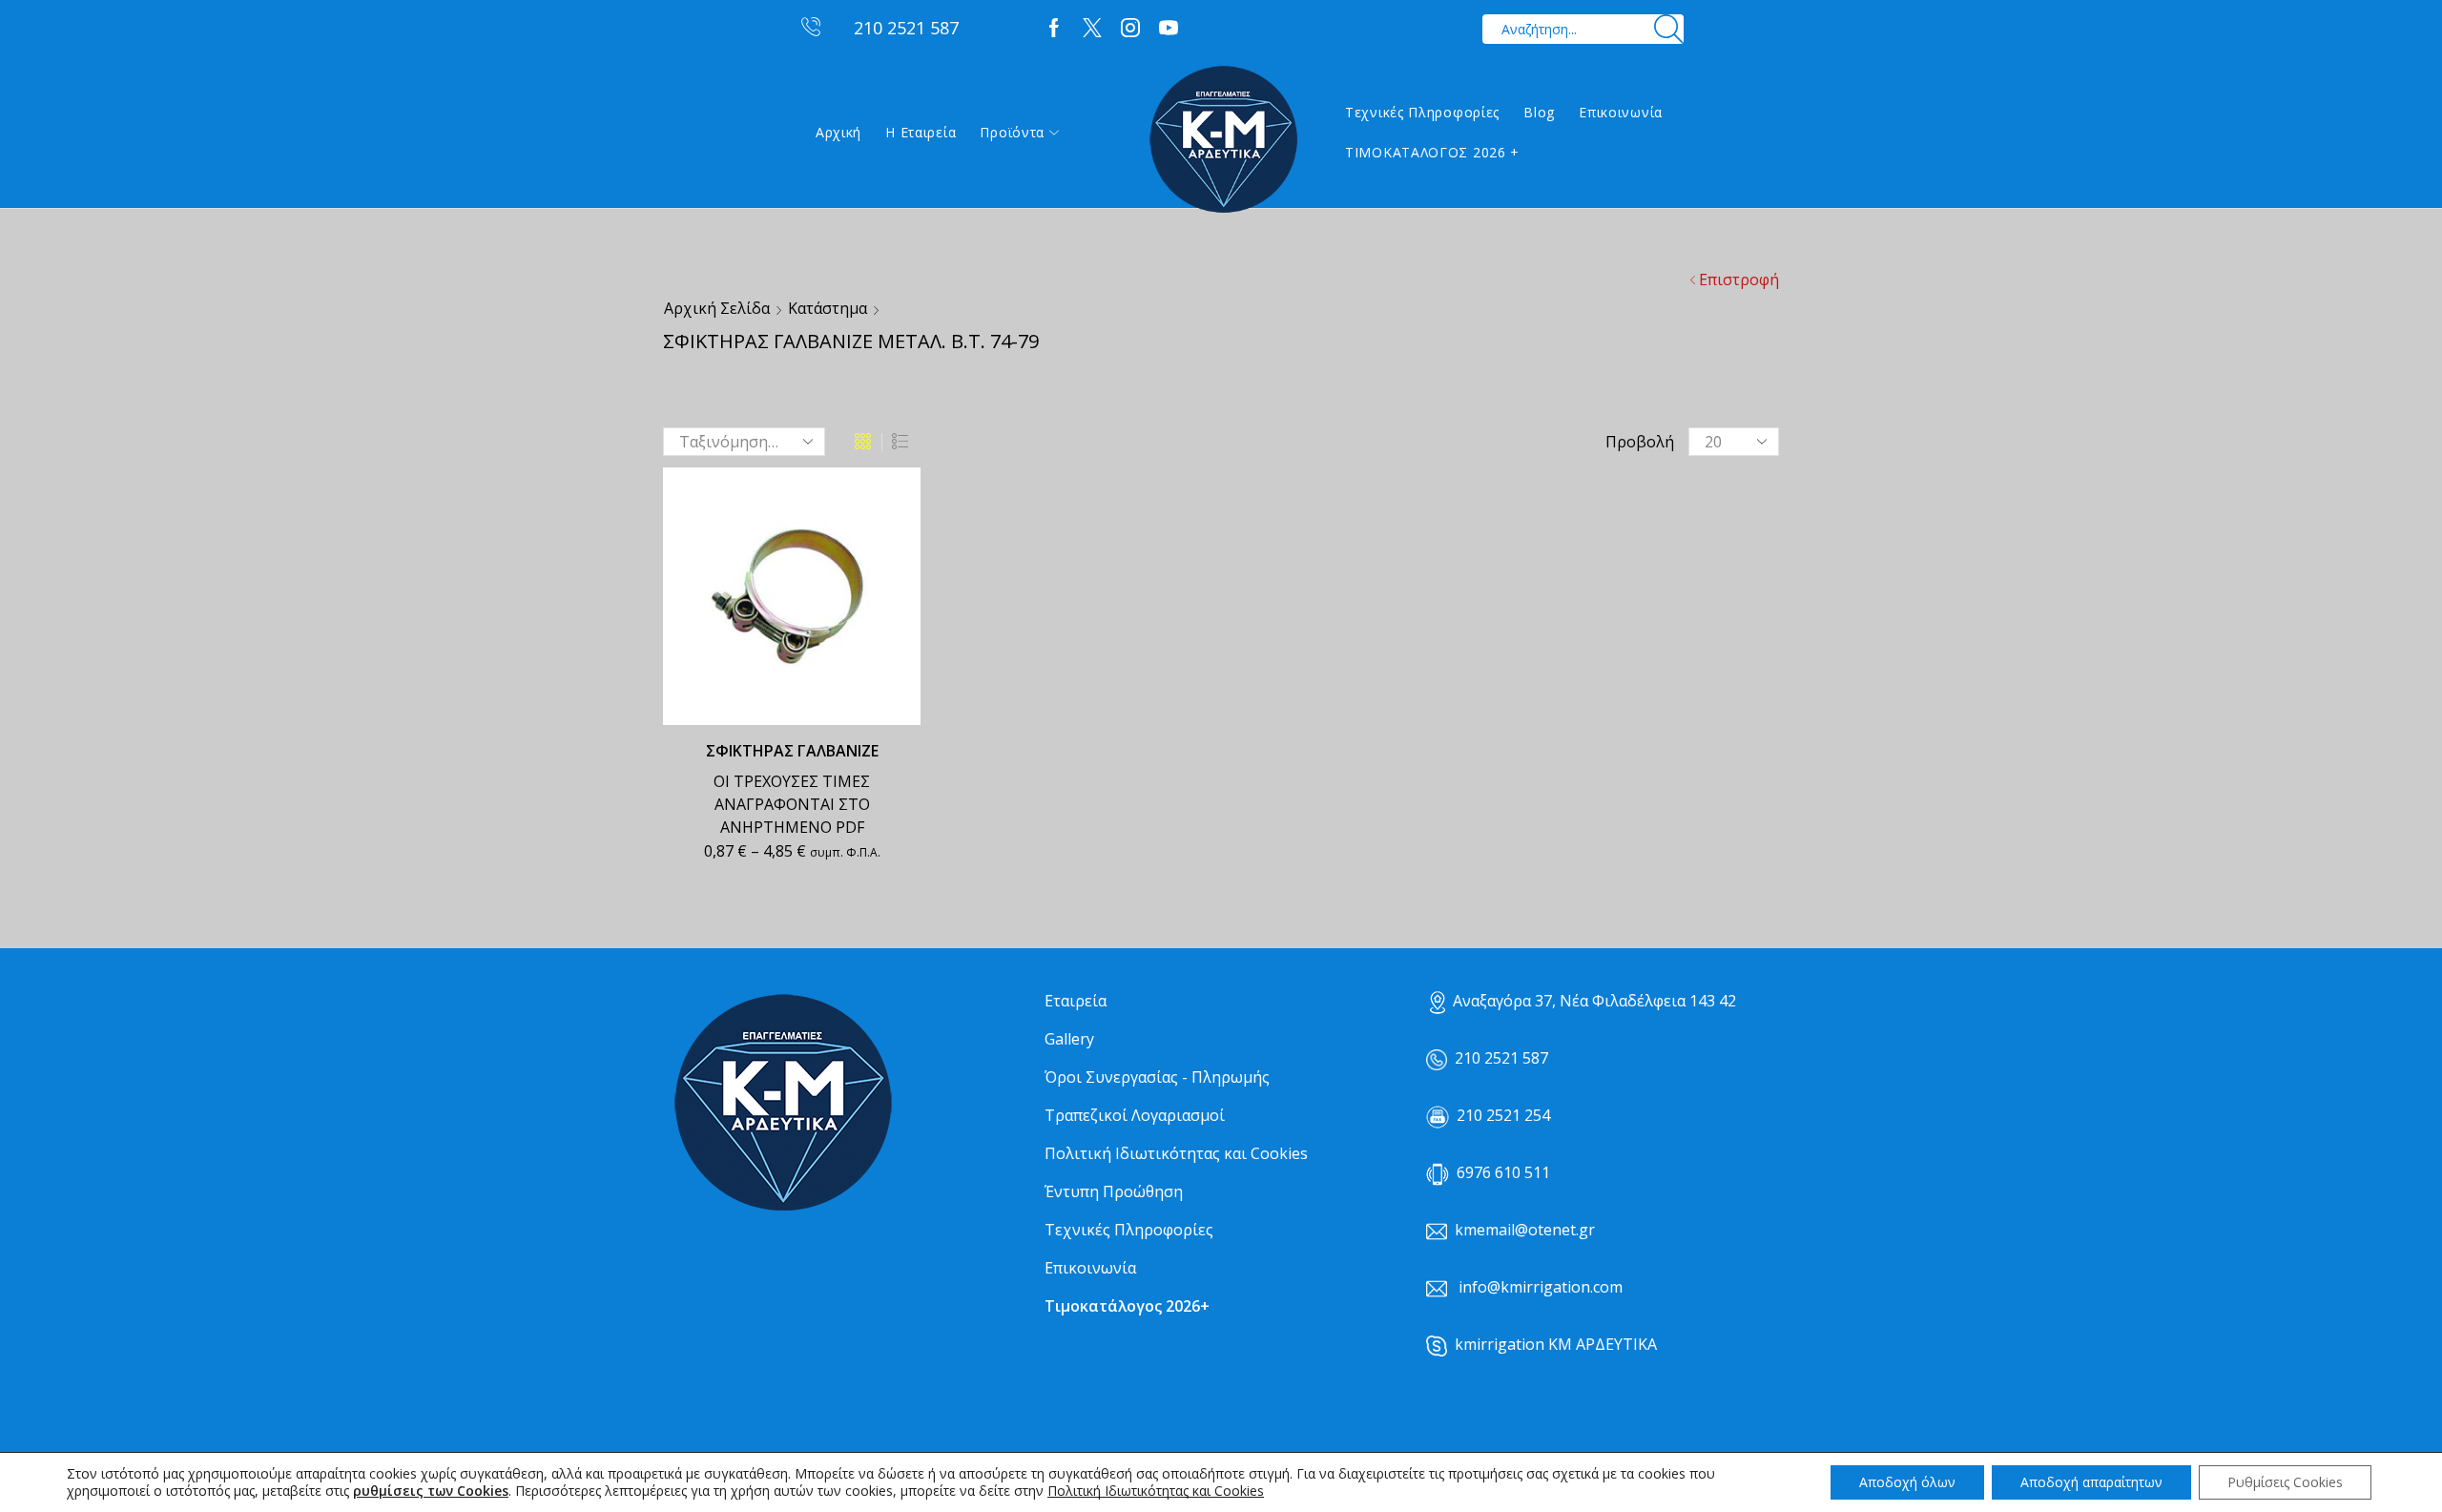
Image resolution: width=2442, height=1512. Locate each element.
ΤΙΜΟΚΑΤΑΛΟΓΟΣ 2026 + (1432, 152)
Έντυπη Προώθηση (1114, 1191)
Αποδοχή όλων (1907, 1482)
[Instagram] (1130, 29)
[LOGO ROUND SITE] (782, 1103)
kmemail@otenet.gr (1525, 1230)
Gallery (1069, 1039)
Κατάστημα (828, 308)
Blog (1539, 112)
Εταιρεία (1076, 1001)
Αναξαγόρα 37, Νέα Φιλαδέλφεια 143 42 (1594, 1001)
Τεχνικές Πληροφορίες (1422, 112)
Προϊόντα (1012, 132)
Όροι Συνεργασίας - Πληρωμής (1157, 1077)
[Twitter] (1092, 29)
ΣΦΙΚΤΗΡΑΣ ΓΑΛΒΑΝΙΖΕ (792, 751)
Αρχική (838, 132)
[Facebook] (1054, 29)
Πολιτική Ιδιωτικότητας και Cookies (1176, 1153)
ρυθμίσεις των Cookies (431, 1491)
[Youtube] (1169, 29)
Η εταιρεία (921, 132)
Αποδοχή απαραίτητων (2091, 1482)
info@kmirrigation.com (1541, 1287)
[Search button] (1669, 29)
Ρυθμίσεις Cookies (2285, 1482)
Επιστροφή (1739, 280)
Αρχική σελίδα (717, 308)
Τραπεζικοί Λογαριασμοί (1135, 1115)
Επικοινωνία (1621, 112)
